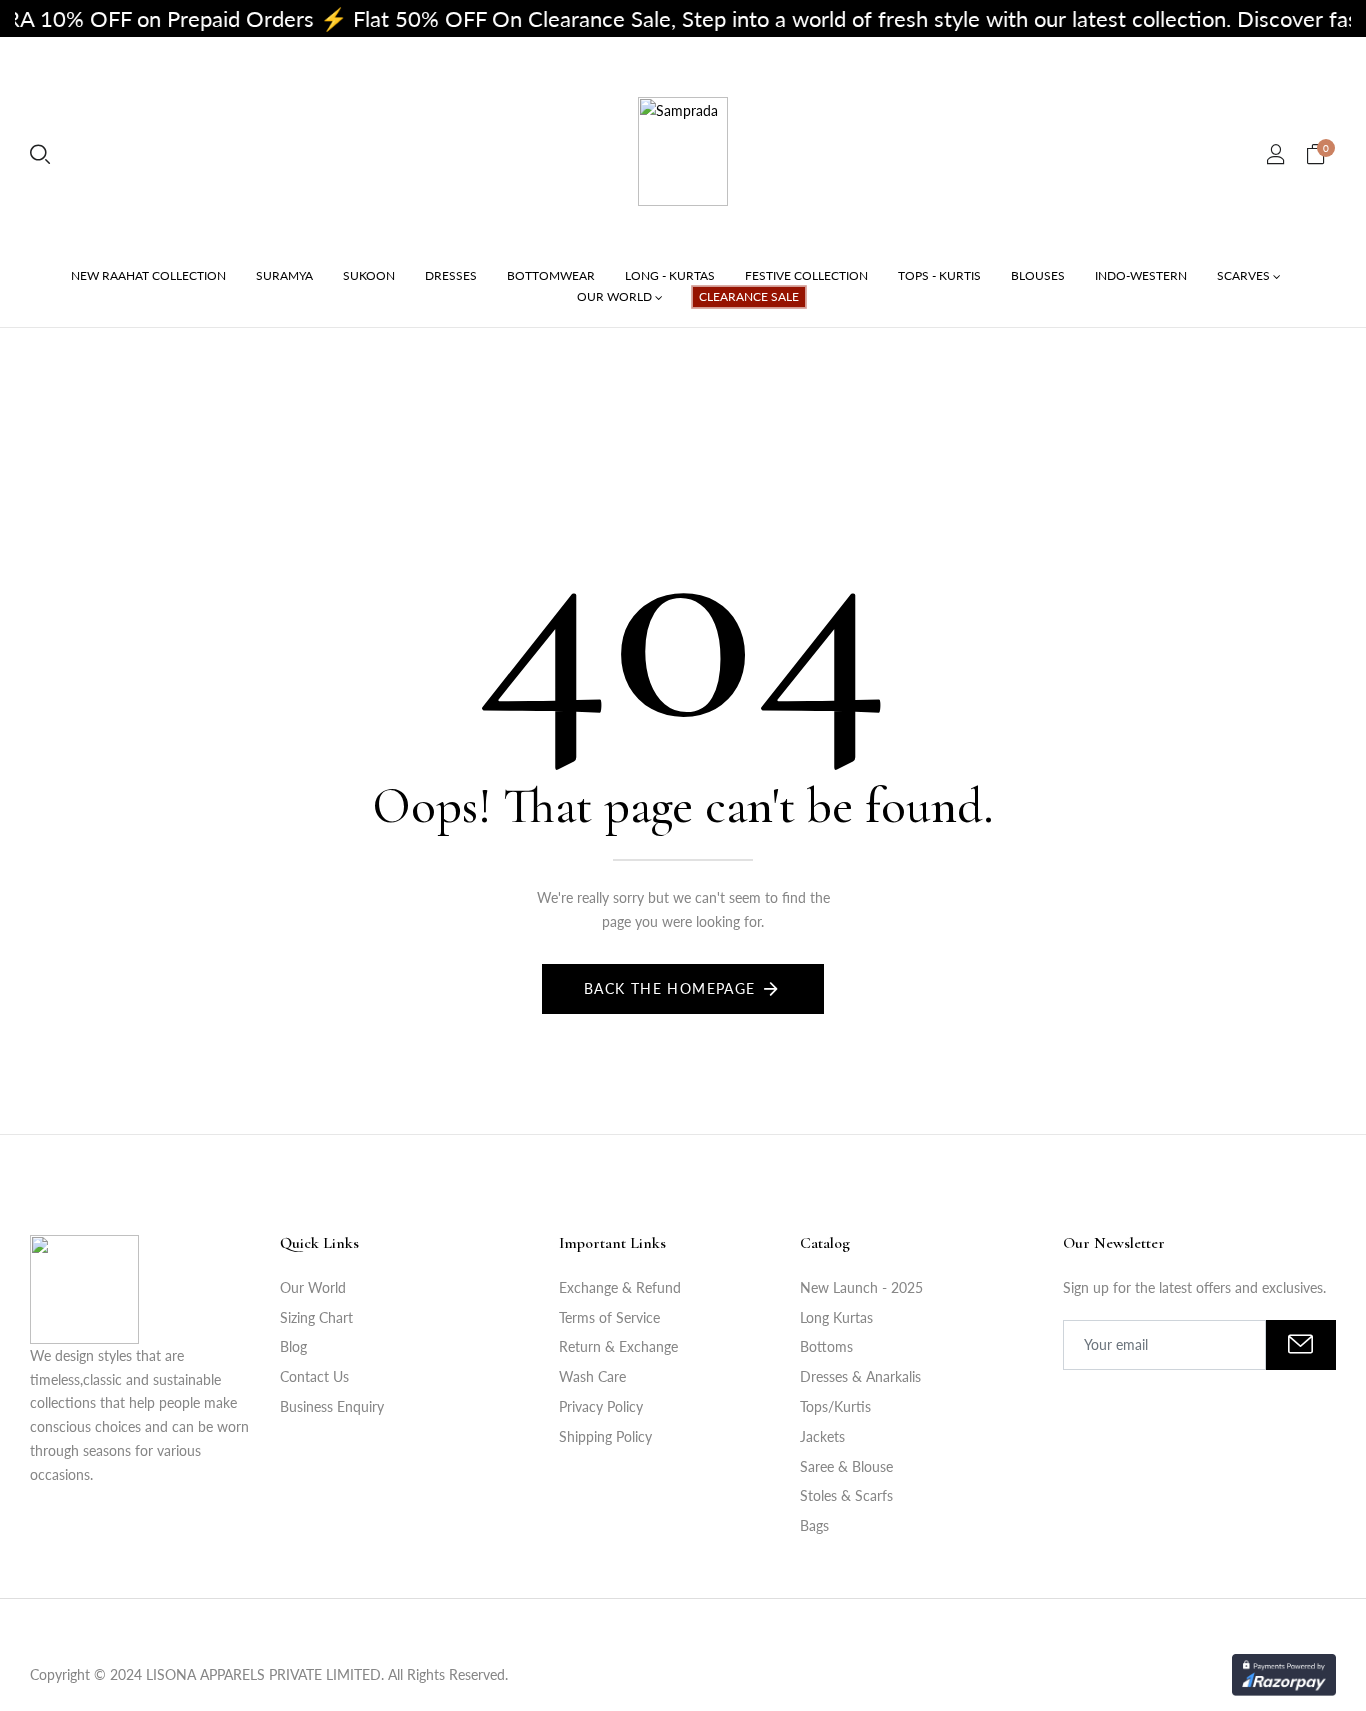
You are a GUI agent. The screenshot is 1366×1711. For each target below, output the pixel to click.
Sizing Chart (316, 1317)
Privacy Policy (601, 1406)
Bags (814, 1525)
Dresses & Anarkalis (860, 1376)
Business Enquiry (332, 1406)
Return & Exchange (618, 1346)
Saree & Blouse (846, 1466)
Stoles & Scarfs (846, 1495)
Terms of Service (609, 1317)
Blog (293, 1346)
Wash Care (592, 1376)
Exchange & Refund (620, 1287)
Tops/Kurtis (835, 1406)
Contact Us (314, 1376)
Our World (313, 1287)
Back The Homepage (670, 988)
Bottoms (826, 1346)
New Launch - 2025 (861, 1287)
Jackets (822, 1436)
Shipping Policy (605, 1436)
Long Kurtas (836, 1317)
